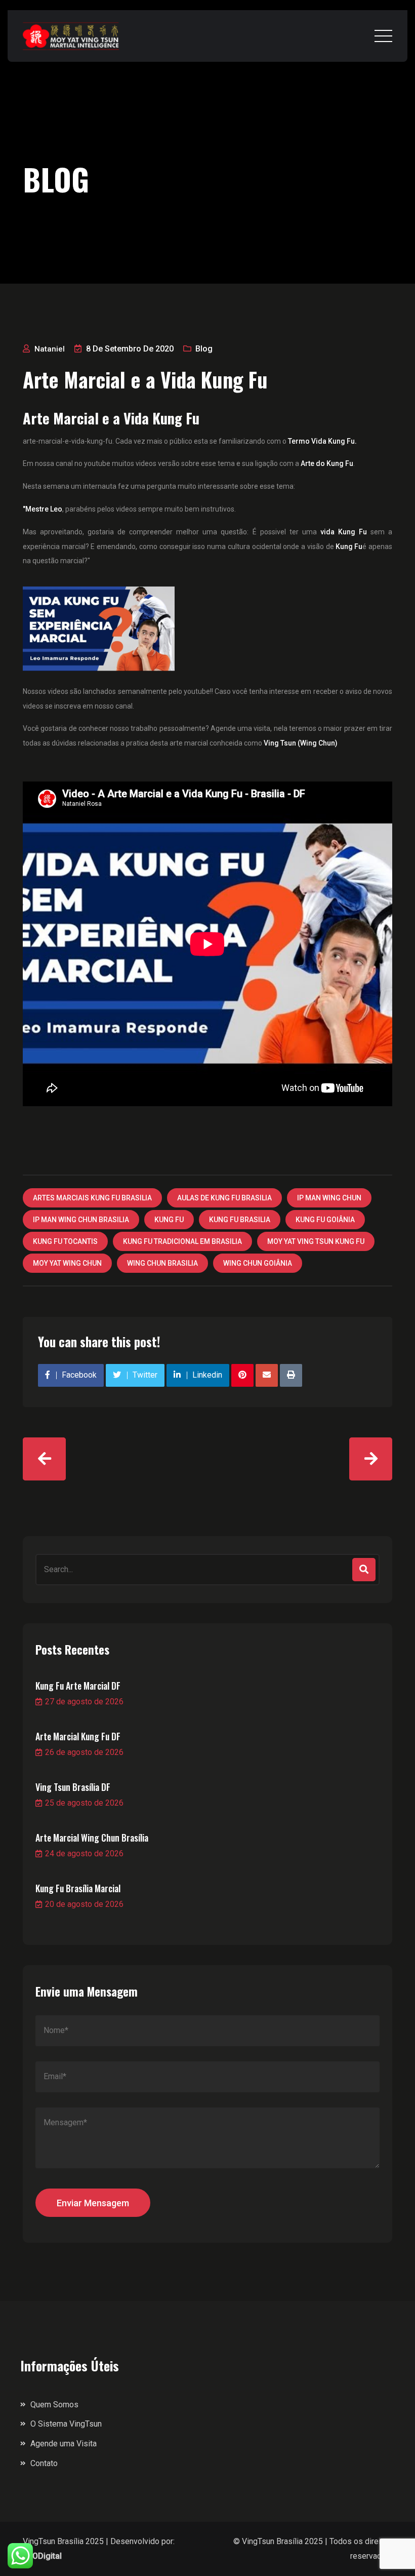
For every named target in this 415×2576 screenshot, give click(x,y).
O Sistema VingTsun (66, 2424)
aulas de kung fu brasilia (224, 1198)
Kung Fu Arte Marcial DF (78, 1686)
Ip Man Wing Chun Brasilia (81, 1220)
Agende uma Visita (64, 2444)
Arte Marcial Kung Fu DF (78, 1736)
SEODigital (42, 2556)
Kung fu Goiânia (325, 1220)
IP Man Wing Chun (329, 1198)
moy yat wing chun (67, 1263)
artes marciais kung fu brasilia (92, 1198)
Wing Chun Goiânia (258, 1263)
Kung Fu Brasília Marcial (78, 1888)
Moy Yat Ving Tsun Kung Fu (316, 1241)
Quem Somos (54, 2405)
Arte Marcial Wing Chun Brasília (92, 1838)
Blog (204, 349)
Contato (44, 2463)
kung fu (169, 1220)
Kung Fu (349, 547)
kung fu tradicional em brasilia (182, 1241)
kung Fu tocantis (65, 1241)
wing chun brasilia (162, 1263)
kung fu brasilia (240, 1220)
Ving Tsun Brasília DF (73, 1787)
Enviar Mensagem (93, 2203)
